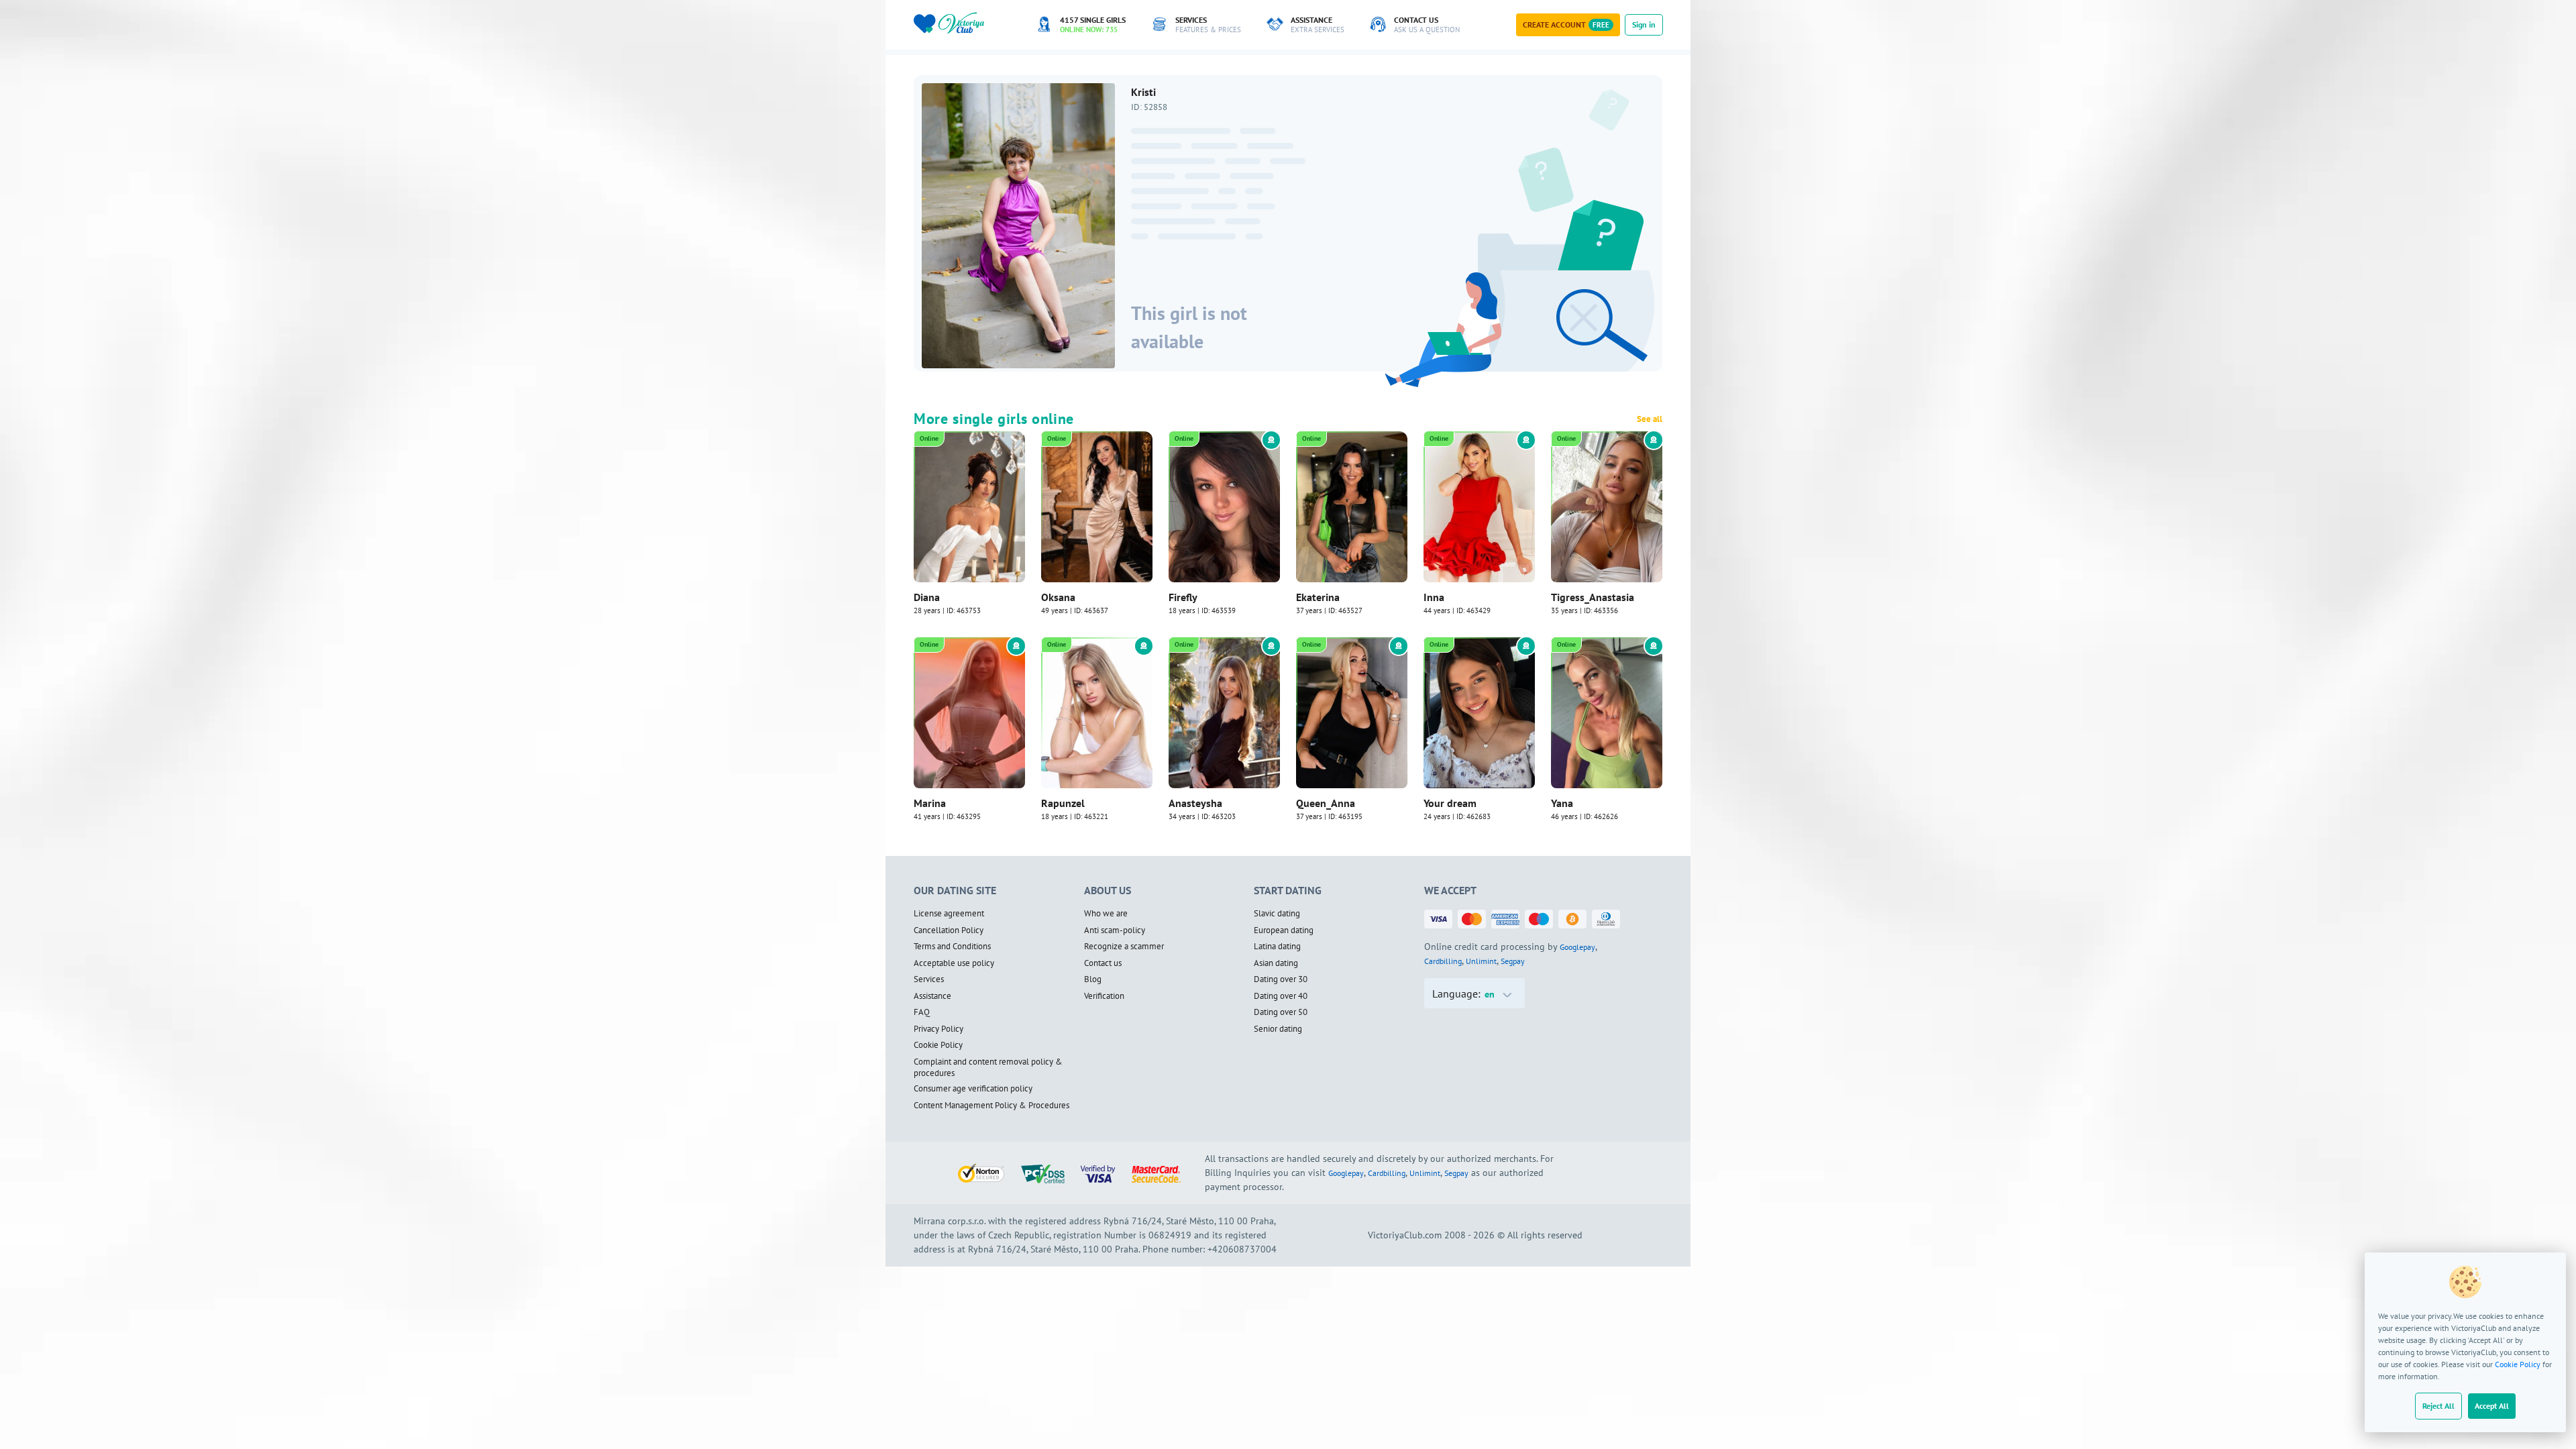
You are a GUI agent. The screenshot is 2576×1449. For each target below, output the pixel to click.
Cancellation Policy (949, 930)
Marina (930, 803)
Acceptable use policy (954, 963)
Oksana (1058, 597)
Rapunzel (1063, 803)
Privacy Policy (938, 1029)
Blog (1093, 979)
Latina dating (1277, 947)
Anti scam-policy (1115, 930)
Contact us (1103, 963)
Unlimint (1481, 961)
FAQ (922, 1012)
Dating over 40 (1281, 996)
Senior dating (1278, 1029)
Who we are (1106, 914)
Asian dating (1276, 963)
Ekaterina (1318, 597)
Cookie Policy (2518, 1364)
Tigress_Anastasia (1593, 597)
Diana (927, 597)
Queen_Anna (1326, 803)
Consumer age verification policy (973, 1089)
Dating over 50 (1281, 1012)
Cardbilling (1443, 961)
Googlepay (1577, 947)
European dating (1284, 930)
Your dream (1450, 803)
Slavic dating (1277, 914)
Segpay (1513, 961)
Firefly (1183, 597)
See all (1650, 419)
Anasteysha (1195, 803)
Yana (1562, 803)
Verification (1104, 996)
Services (929, 979)
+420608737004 (1242, 1249)
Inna (1434, 597)
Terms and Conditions (952, 947)
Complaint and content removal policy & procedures (988, 1068)
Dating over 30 (1281, 979)
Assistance (932, 996)
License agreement (949, 914)
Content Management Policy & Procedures (991, 1106)
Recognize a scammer (1124, 947)
